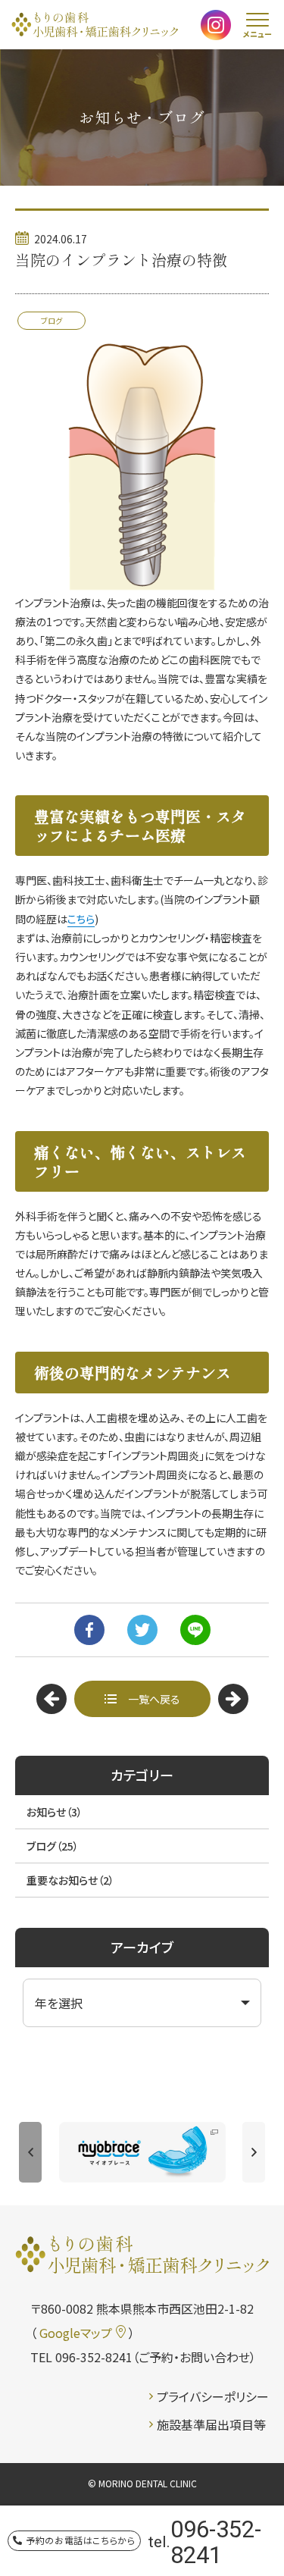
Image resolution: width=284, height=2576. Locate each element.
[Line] (195, 1630)
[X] (142, 1630)
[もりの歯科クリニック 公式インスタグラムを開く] (216, 28)
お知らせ (55, 1812)
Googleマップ (76, 2333)
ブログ (53, 1846)
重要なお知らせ (70, 1880)
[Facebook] (89, 1630)
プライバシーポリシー (213, 2396)
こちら (81, 919)
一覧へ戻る (154, 1699)
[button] (30, 2152)
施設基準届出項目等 (211, 2424)
